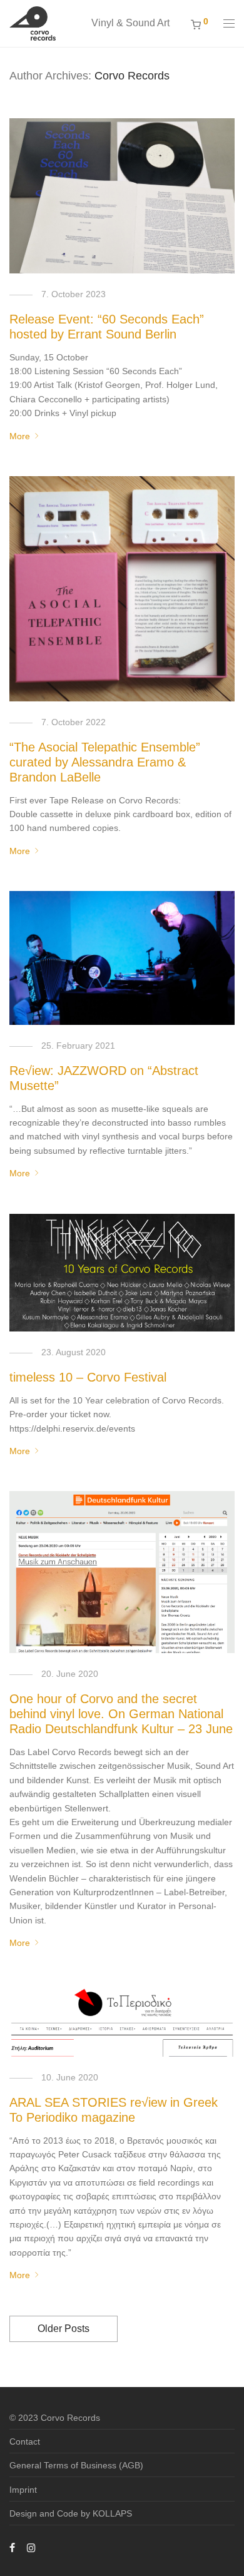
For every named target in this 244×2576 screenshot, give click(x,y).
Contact (25, 2441)
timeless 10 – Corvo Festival (88, 1377)
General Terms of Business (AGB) (76, 2465)
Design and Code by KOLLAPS (71, 2513)
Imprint (23, 2490)
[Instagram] (31, 2547)
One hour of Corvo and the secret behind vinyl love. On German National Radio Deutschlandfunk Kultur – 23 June (121, 1714)
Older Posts (64, 2329)
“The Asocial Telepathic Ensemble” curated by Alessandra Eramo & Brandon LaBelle (105, 762)
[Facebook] (12, 2547)
